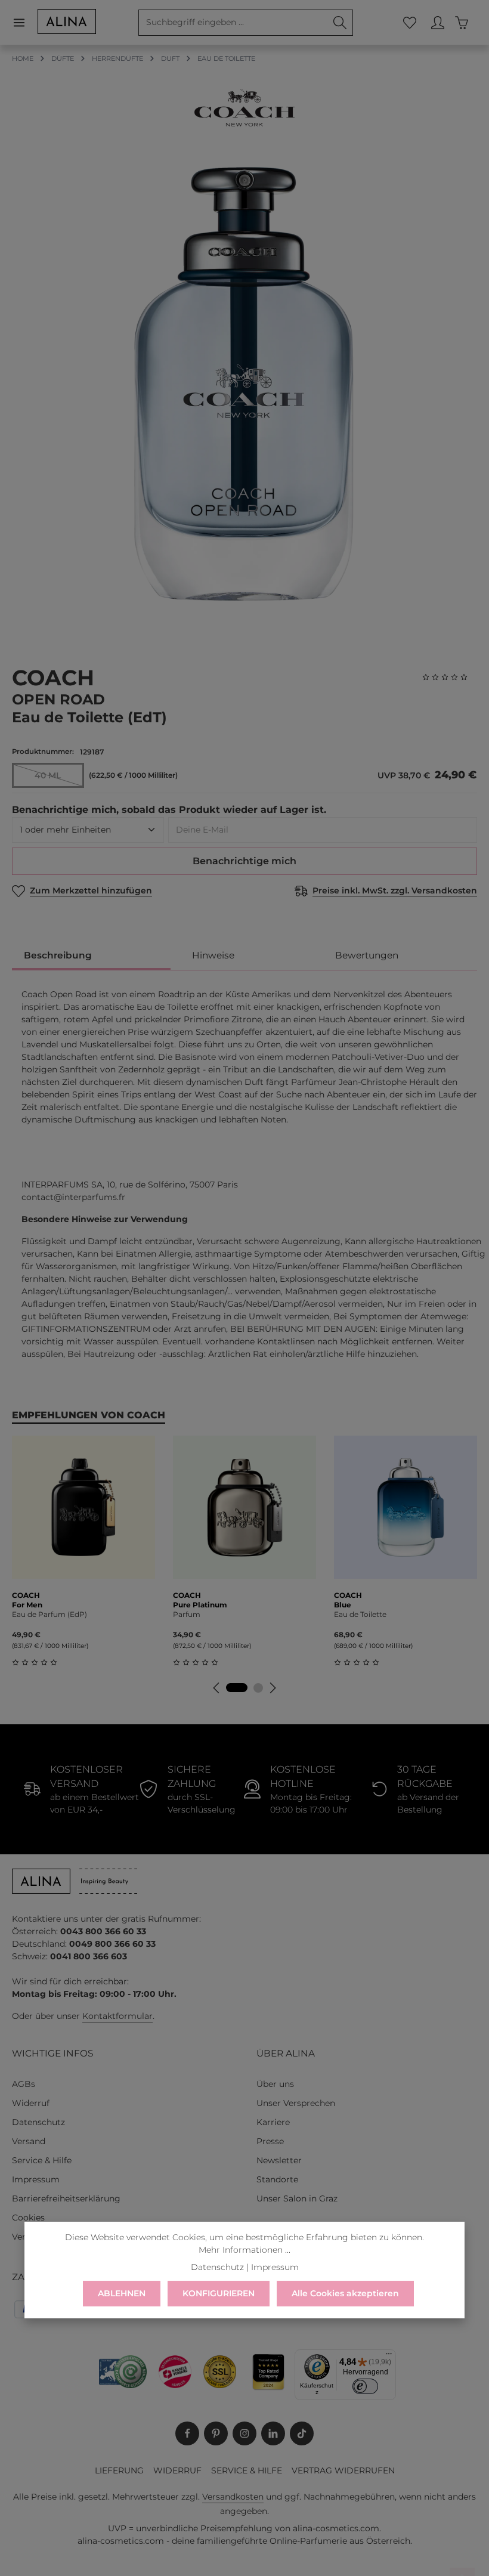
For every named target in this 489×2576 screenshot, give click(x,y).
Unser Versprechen (296, 2103)
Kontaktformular (117, 2016)
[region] (244, 385)
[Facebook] (187, 2433)
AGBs (24, 2084)
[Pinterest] (216, 2433)
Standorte (277, 2179)
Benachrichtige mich (244, 861)
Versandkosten (233, 2497)
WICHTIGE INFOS (52, 2053)
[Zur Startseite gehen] (67, 21)
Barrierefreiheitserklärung (66, 2198)
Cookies (28, 2218)
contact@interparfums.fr (73, 1197)
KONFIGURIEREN (219, 2293)
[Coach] (244, 108)
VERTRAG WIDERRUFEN (343, 2470)
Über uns (275, 2084)
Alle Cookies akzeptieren (345, 2293)
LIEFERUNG (119, 2470)
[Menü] (25, 22)
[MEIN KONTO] (437, 22)
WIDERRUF (177, 2470)
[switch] (366, 2386)
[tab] (91, 956)
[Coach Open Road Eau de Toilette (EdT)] (244, 385)
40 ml (59, 778)
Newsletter (279, 2160)
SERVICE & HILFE (247, 2470)
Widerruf (31, 2103)
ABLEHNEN (122, 2293)
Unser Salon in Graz (297, 2198)
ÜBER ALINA (286, 2053)
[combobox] (233, 23)
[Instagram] (244, 2433)
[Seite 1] (237, 1688)
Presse (270, 2141)
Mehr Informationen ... (244, 2250)
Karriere (273, 2122)
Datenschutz (38, 2122)
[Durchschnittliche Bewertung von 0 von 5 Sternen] (450, 677)
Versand (29, 2141)
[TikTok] (302, 2433)
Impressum (36, 2179)
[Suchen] (340, 23)
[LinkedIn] (273, 2433)
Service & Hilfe (42, 2160)
